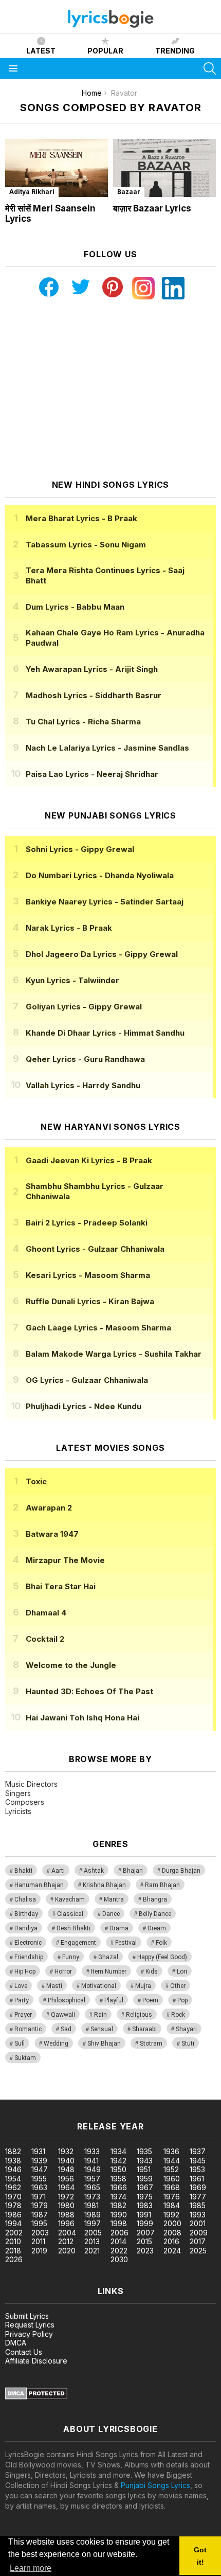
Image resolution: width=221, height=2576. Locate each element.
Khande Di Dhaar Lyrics (105, 1033)
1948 (66, 2169)
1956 (66, 2179)
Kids (152, 1971)
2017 (198, 2241)
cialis (50, 2094)
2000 (172, 2223)
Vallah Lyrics (83, 1085)
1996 (66, 2223)
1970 (13, 2197)
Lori (182, 1971)
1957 (92, 2179)
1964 (66, 2187)
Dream (157, 1928)
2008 (172, 2233)
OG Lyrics (87, 1380)
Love (21, 1986)
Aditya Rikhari (32, 192)
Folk (161, 1943)
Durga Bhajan (181, 1871)
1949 (93, 2169)
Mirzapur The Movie (65, 1560)
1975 (145, 2197)
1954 (13, 2179)
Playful (114, 2000)
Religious (139, 2015)
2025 (198, 2251)
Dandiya (26, 1928)
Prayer (23, 2015)
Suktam (25, 2058)
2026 (14, 2259)
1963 (39, 2187)
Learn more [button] (31, 2568)
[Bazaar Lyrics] (164, 168)
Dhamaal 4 (46, 1613)
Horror (63, 1971)
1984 (172, 2205)
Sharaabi (144, 2029)
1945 (198, 2161)
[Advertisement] (110, 389)
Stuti (188, 2044)
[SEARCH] (210, 68)
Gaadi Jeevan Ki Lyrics (89, 1160)
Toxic (36, 1481)
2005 (93, 2233)
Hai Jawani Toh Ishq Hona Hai (82, 1718)
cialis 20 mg (20, 2094)
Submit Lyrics (27, 2316)
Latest (41, 51)
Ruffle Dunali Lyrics (90, 1301)
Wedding (56, 2044)
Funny (71, 1957)
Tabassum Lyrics (86, 545)
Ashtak (94, 1871)
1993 (198, 2215)
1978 (13, 2205)
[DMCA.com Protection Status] (36, 2397)
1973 (92, 2197)
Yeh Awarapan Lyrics (92, 669)
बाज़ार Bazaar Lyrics (152, 208)
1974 (118, 2197)
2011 (38, 2241)
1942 (118, 2161)
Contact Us (24, 2352)
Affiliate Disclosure (36, 2361)
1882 (13, 2151)
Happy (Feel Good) (162, 1957)
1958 (118, 2179)
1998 (119, 2223)
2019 (39, 2251)
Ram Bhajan (162, 1885)
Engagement (78, 1943)
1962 (13, 2187)
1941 (91, 2161)
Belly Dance (155, 1914)
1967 (145, 2187)
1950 (118, 2169)
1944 (172, 2161)
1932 (66, 2151)
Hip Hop (25, 1971)
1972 (66, 2197)
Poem (150, 2000)
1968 (172, 2187)
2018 (13, 2251)
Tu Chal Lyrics (83, 722)
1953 (197, 2169)
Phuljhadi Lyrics (84, 1406)
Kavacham (70, 1899)
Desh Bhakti (73, 1928)
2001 (198, 2223)
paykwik (146, 2094)
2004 (67, 2233)
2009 (199, 2233)
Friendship (29, 1957)
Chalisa (25, 1899)
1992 (171, 2215)
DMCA (16, 2343)
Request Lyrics (30, 2325)
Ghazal (108, 1957)
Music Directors (31, 1784)
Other (178, 1986)
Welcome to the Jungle (71, 1665)
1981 (91, 2205)
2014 (118, 2241)
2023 (145, 2251)
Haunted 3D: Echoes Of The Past (89, 1691)
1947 (40, 2169)
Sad (66, 2029)
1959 (145, 2179)
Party (22, 2000)
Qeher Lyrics (85, 1059)
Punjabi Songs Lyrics (155, 2485)
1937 (198, 2151)
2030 (119, 2259)
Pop (182, 2000)
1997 (93, 2223)
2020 (67, 2251)
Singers (18, 1793)
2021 (92, 2251)
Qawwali (63, 2015)
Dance (111, 1914)
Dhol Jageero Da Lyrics (102, 954)
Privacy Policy (29, 2334)
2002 (14, 2233)
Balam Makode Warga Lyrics (114, 1354)
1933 (92, 2151)
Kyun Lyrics (72, 980)
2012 (66, 2241)
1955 (39, 2179)
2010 (13, 2241)
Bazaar (129, 192)
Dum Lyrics (75, 607)
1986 (13, 2215)
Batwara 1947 (52, 1534)
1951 (144, 2169)
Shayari (186, 2029)
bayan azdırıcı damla (95, 2094)
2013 (92, 2241)
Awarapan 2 (49, 1508)
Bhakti (23, 1871)
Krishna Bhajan (104, 1885)
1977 (198, 2197)
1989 (93, 2215)
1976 (172, 2197)
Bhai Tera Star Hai (61, 1586)
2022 (119, 2251)
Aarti (58, 1871)
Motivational (99, 1986)
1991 (144, 2215)
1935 (144, 2151)
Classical (70, 1914)
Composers (25, 1802)
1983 (145, 2205)
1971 (39, 2197)
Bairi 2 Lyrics (87, 1223)
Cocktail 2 (45, 1639)
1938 (13, 2161)
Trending (175, 51)
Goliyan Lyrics (84, 1007)
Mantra (114, 1899)
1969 (198, 2187)
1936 (171, 2151)
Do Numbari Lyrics (100, 875)
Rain (100, 2015)
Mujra (143, 1986)
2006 (119, 2233)
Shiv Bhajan (104, 2044)
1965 (92, 2187)
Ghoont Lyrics (95, 1249)
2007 (146, 2233)
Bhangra (155, 1899)
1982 (118, 2205)
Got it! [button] (200, 2556)
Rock (178, 2015)
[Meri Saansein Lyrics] (57, 168)
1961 (197, 2179)
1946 (13, 2169)
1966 (119, 2187)
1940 (66, 2161)
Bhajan (133, 1871)
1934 (118, 2151)
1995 (39, 2223)
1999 (145, 2223)
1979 (40, 2205)
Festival (126, 1943)
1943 (145, 2161)
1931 (38, 2151)
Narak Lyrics (69, 928)
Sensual (102, 2029)
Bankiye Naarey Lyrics (105, 902)
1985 (198, 2205)
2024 (172, 2251)
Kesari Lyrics (88, 1275)
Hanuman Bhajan (39, 1885)
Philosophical (67, 2000)
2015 (144, 2241)
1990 (119, 2215)
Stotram (151, 2044)
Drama (119, 1928)
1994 (13, 2223)
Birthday (26, 1914)
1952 (171, 2169)
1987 (40, 2215)
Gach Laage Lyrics (98, 1328)
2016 (171, 2241)
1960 (172, 2179)
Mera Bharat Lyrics (81, 518)
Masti (54, 1986)
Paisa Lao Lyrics (92, 774)
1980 (66, 2205)
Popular (105, 51)
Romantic (28, 2029)
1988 (66, 2215)
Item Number (109, 1971)
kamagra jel (181, 2094)
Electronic (28, 1943)
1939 (39, 2161)
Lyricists (18, 1811)
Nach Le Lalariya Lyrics (107, 748)
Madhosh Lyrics (94, 695)
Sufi (20, 2044)
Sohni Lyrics (80, 849)
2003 (40, 2233)
